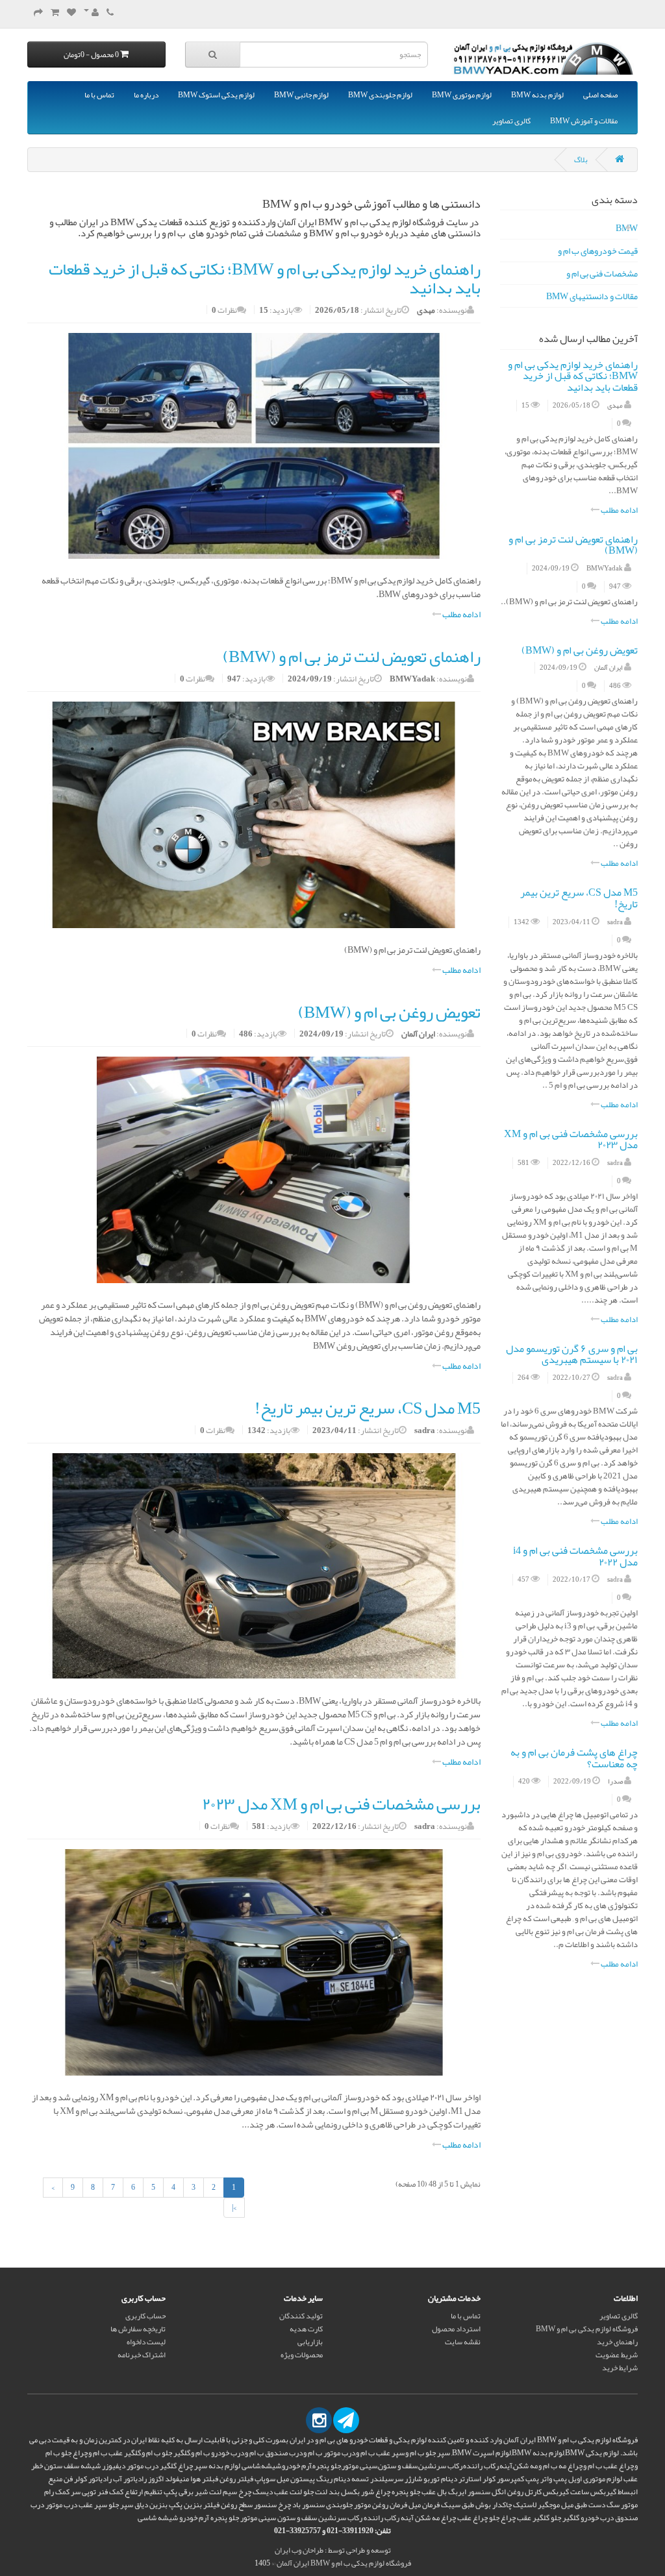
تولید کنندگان (301, 2316)
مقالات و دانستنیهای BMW (592, 296)
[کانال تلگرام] (346, 2420)
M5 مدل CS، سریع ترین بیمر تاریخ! (579, 898)
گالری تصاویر (511, 121)
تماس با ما (99, 95)
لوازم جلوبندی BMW (380, 95)
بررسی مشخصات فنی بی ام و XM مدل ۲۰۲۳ (571, 1140)
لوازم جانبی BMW (301, 95)
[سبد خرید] (55, 13)
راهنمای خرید (617, 2342)
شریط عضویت (617, 2355)
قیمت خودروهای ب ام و (598, 251)
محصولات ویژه (302, 2355)
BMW (627, 228)
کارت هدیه (306, 2329)
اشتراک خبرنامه (142, 2355)
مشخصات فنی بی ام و (602, 273)
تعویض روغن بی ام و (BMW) (580, 650)
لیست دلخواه (146, 2342)
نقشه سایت (463, 2342)
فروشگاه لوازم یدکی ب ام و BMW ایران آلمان (344, 2563)
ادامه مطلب (619, 510)
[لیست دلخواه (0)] (71, 13)
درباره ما (146, 95)
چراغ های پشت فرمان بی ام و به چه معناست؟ (574, 1758)
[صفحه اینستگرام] (319, 2420)
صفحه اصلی (600, 95)
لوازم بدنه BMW (537, 95)
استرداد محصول (456, 2329)
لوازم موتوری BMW (462, 95)
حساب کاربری (145, 2316)
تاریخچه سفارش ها (138, 2329)
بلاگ (581, 160)
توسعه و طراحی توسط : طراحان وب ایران (333, 2550)
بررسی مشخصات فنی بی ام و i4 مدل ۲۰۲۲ (575, 1556)
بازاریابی (310, 2342)
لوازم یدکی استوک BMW (216, 95)
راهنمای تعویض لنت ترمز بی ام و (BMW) (573, 545)
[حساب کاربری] (91, 13)
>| (234, 2207)
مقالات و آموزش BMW (584, 121)
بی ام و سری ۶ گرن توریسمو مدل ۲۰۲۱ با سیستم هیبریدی (572, 1355)
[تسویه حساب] (38, 13)
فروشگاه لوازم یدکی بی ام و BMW (587, 2329)
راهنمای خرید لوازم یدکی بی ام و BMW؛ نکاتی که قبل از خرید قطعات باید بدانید (573, 376)
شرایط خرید (620, 2368)
